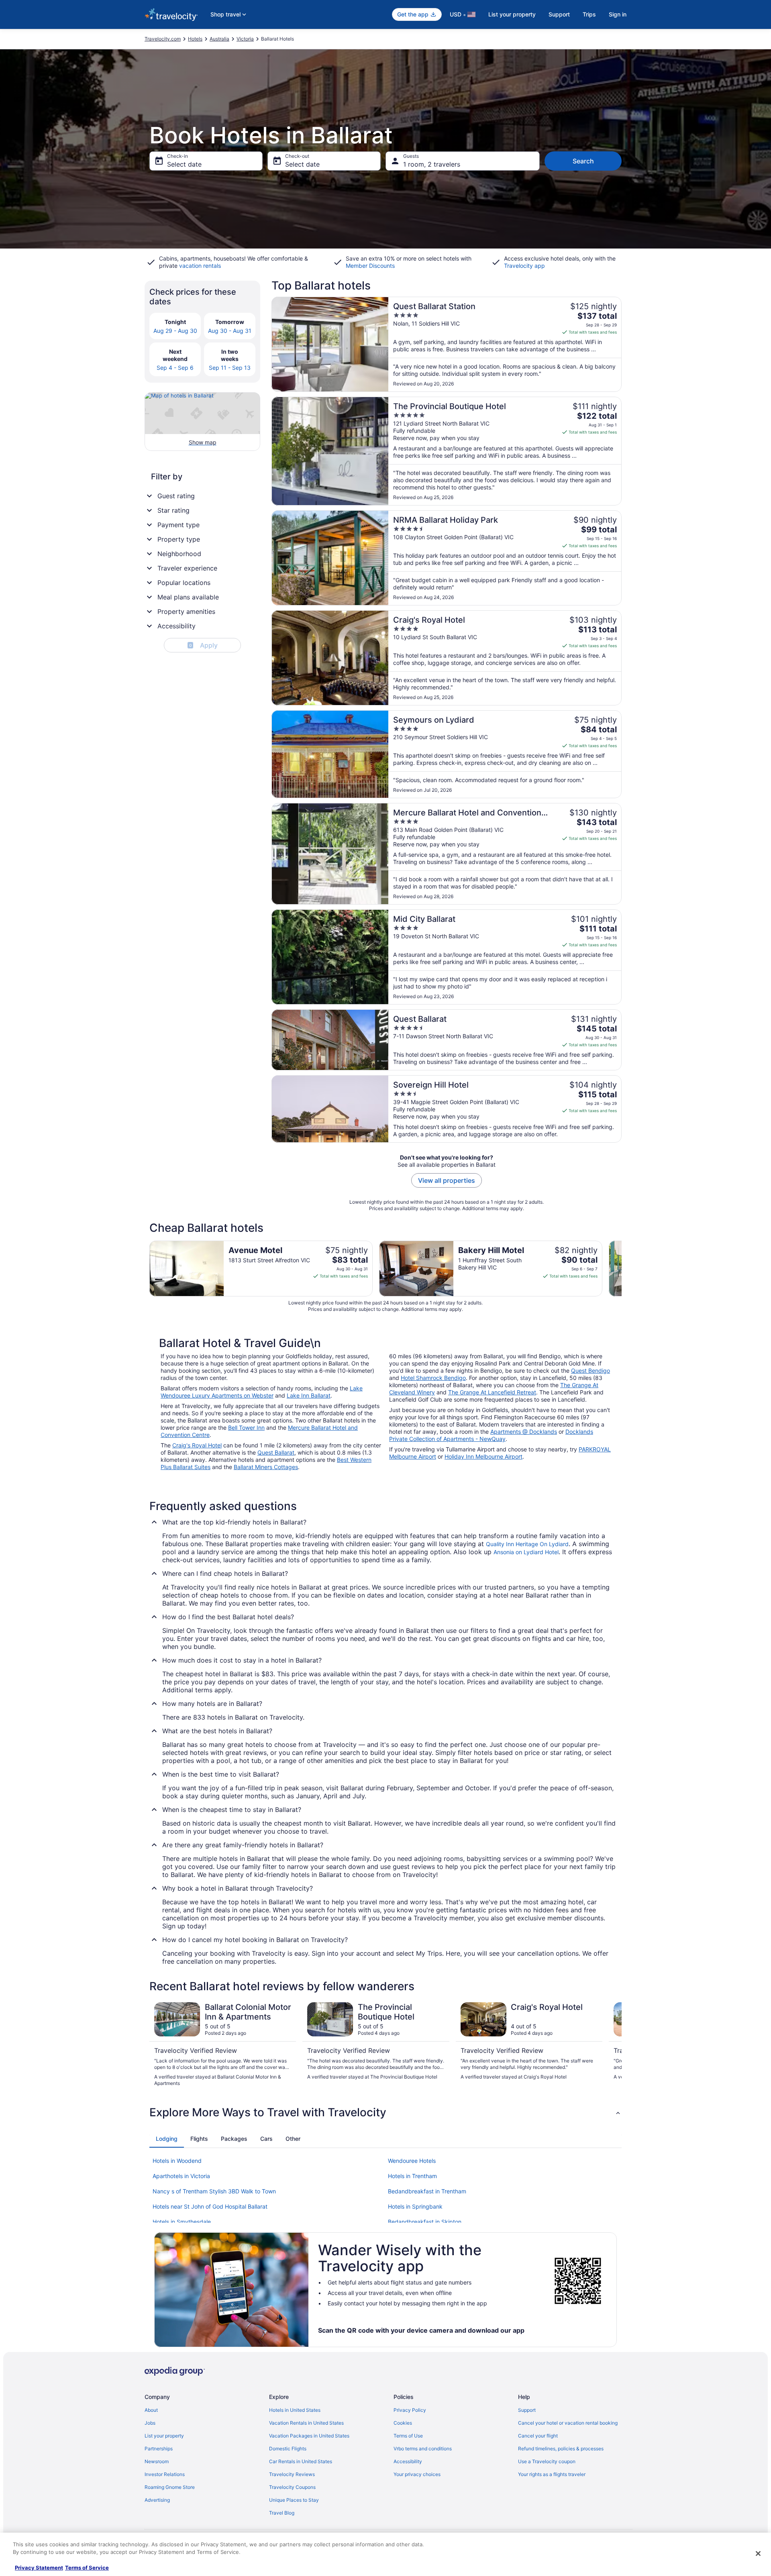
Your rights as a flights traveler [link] (552, 2474)
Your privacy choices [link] (417, 2474)
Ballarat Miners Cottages (266, 1467)
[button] (385, 2112)
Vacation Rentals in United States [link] (306, 2423)
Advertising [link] (157, 2500)
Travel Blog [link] (282, 2513)
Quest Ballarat (276, 1452)
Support (559, 14)
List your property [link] (164, 2436)
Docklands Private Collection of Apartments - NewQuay (491, 1435)
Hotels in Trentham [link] (412, 2176)
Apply (203, 645)
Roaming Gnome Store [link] (170, 2487)
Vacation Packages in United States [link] (309, 2436)
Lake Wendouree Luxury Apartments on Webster (262, 1392)
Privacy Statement (39, 2568)
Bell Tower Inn (246, 1428)
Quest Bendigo (590, 1371)
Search (583, 161)
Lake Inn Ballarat (309, 1395)
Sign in (618, 14)
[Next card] (622, 1268)
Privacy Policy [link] (410, 2410)
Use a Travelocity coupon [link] (547, 2461)
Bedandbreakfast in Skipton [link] (425, 2222)
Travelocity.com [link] (163, 39)
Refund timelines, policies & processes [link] (561, 2449)
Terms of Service (87, 2568)
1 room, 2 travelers (432, 164)
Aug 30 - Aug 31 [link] (230, 331)
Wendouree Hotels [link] (412, 2161)
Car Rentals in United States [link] (301, 2461)
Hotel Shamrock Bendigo (433, 1378)
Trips (589, 14)
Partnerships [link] (159, 2449)
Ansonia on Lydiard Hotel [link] (526, 1552)
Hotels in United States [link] (295, 2410)
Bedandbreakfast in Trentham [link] (427, 2191)
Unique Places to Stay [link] (294, 2500)
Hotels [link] (195, 39)
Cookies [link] (403, 2423)
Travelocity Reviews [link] (292, 2474)
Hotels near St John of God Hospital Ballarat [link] (210, 2206)
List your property (512, 14)
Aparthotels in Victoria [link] (181, 2176)
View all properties (447, 1180)
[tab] (167, 2139)
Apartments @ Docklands (524, 1432)
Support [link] (527, 2410)
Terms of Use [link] (408, 2436)
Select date (184, 164)
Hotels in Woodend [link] (177, 2161)
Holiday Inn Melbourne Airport (483, 1456)
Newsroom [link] (157, 2461)
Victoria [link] (245, 39)
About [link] (151, 2410)
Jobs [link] (150, 2423)
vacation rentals (200, 266)
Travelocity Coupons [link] (292, 2487)
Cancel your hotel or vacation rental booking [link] (568, 2423)
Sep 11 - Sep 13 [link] (230, 368)
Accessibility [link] (408, 2461)
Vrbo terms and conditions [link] (423, 2449)
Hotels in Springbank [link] (415, 2206)
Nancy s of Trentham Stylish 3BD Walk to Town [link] (214, 2191)
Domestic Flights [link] (288, 2449)
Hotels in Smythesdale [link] (182, 2222)
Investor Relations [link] (165, 2474)
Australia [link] (219, 39)
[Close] (758, 2554)
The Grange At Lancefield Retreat (492, 1392)
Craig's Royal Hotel (197, 1445)
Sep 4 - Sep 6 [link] (175, 368)
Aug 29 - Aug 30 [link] (175, 331)
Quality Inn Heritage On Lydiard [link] (527, 1544)
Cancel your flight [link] (538, 2436)
